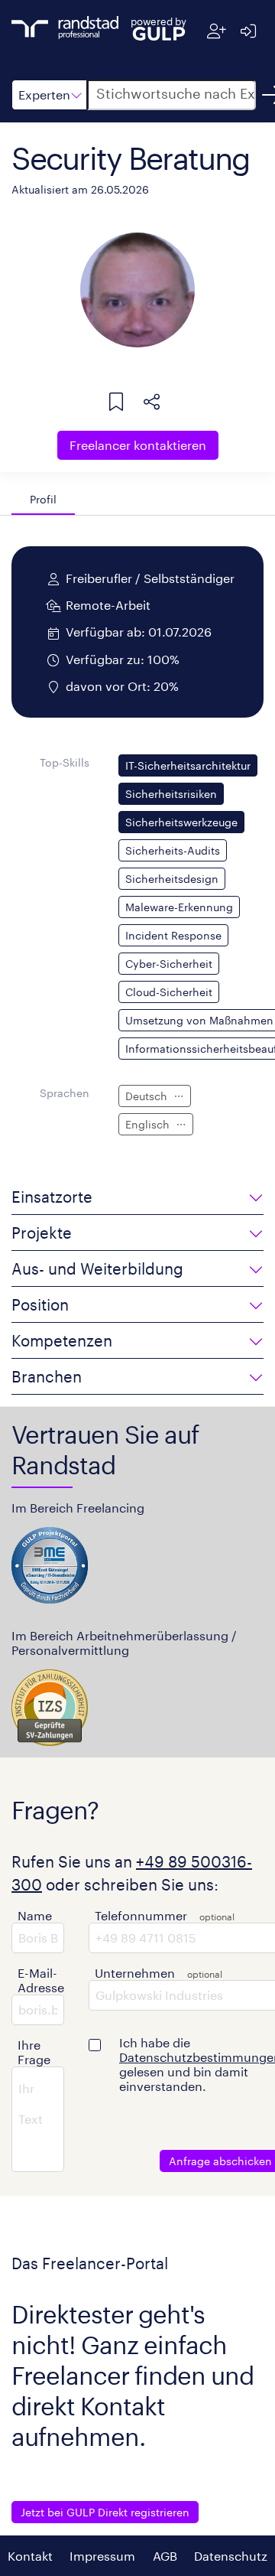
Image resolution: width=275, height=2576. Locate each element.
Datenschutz (231, 2556)
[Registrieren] (217, 31)
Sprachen (65, 1093)
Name (35, 1915)
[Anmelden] (248, 31)
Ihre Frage (34, 2052)
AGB (165, 2556)
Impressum (102, 2556)
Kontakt (30, 2556)
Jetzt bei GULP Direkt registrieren (105, 2512)
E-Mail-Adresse (41, 1980)
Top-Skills (65, 762)
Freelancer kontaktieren (138, 445)
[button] (49, 95)
